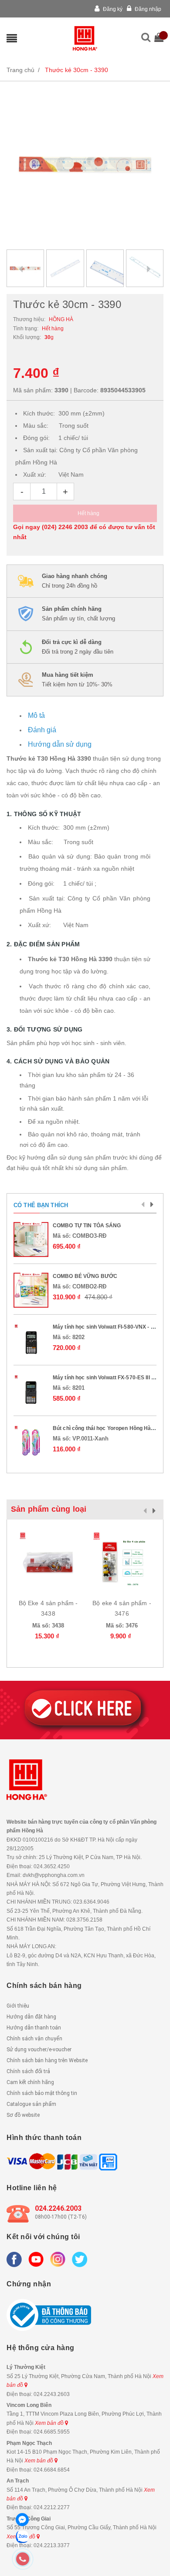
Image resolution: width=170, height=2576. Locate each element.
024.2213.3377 (52, 2545)
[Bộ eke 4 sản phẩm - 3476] (122, 1561)
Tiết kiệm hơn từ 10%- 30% (77, 680)
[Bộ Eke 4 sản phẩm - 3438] (48, 1561)
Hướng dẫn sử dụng (60, 744)
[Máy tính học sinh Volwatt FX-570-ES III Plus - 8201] (31, 1392)
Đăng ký (112, 9)
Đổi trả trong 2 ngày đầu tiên (78, 647)
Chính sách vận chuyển (34, 2039)
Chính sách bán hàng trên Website (47, 2060)
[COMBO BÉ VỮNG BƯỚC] (31, 1290)
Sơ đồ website (23, 2115)
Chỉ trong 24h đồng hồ (75, 581)
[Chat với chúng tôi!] (22, 2520)
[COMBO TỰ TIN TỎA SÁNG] (31, 1240)
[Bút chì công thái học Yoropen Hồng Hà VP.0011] (31, 1442)
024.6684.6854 (52, 2470)
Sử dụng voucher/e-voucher (39, 2050)
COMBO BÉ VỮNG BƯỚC (85, 1276)
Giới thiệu (18, 2006)
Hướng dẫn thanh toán (34, 2028)
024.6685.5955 (52, 2432)
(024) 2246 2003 (65, 527)
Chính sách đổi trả (28, 2071)
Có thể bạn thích (41, 1205)
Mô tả (36, 715)
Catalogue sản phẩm (31, 2104)
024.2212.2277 (52, 2507)
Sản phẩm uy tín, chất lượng (78, 614)
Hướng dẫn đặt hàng (31, 2017)
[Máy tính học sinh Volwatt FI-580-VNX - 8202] (31, 1341)
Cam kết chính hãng (30, 2082)
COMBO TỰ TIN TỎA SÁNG (87, 1226)
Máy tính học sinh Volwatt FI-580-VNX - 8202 (108, 1327)
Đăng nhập (147, 9)
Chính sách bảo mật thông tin (42, 2093)
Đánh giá (42, 730)
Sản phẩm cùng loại (49, 1509)
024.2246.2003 (58, 2208)
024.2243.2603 (52, 2394)
